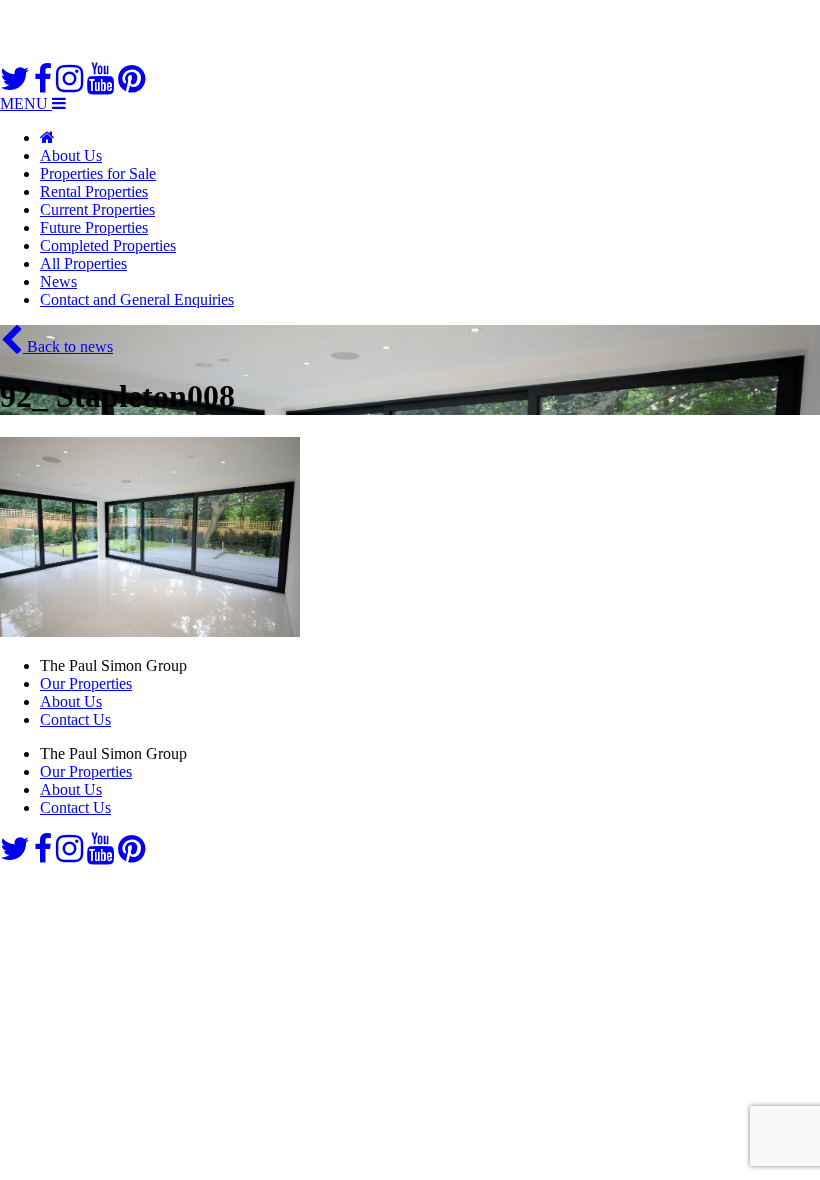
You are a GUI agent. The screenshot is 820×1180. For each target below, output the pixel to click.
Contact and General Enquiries (137, 299)
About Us (71, 155)
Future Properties (94, 227)
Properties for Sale (98, 173)
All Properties (83, 263)
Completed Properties (108, 245)
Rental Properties (94, 191)
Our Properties (86, 683)
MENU (26, 103)
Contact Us (75, 719)
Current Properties (97, 209)
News (58, 281)
